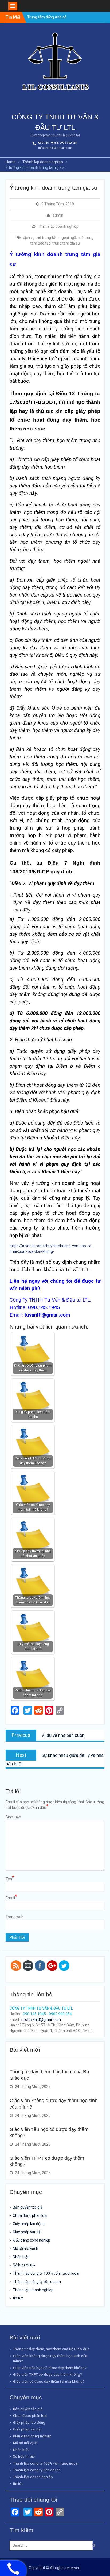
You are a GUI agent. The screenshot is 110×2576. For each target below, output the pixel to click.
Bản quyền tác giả (28, 2207)
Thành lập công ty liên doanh (37, 2282)
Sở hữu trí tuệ (24, 2265)
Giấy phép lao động (29, 2224)
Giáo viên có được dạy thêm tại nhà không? (49, 2381)
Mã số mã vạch (25, 2249)
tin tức (18, 2298)
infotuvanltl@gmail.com (55, 148)
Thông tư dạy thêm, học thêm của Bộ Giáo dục (51, 2349)
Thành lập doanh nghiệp (58, 226)
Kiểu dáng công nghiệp (32, 2240)
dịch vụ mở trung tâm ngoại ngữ (50, 238)
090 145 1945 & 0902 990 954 (58, 143)
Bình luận (13, 1817)
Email (11, 1898)
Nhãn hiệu (21, 2257)
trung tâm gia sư (66, 243)
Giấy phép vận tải (27, 2232)
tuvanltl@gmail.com (47, 1315)
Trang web (15, 1917)
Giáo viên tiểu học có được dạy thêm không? (50, 2368)
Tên (10, 1879)
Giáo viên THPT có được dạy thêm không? (48, 2375)
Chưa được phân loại (30, 2215)
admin (58, 215)
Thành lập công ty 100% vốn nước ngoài (46, 2273)
